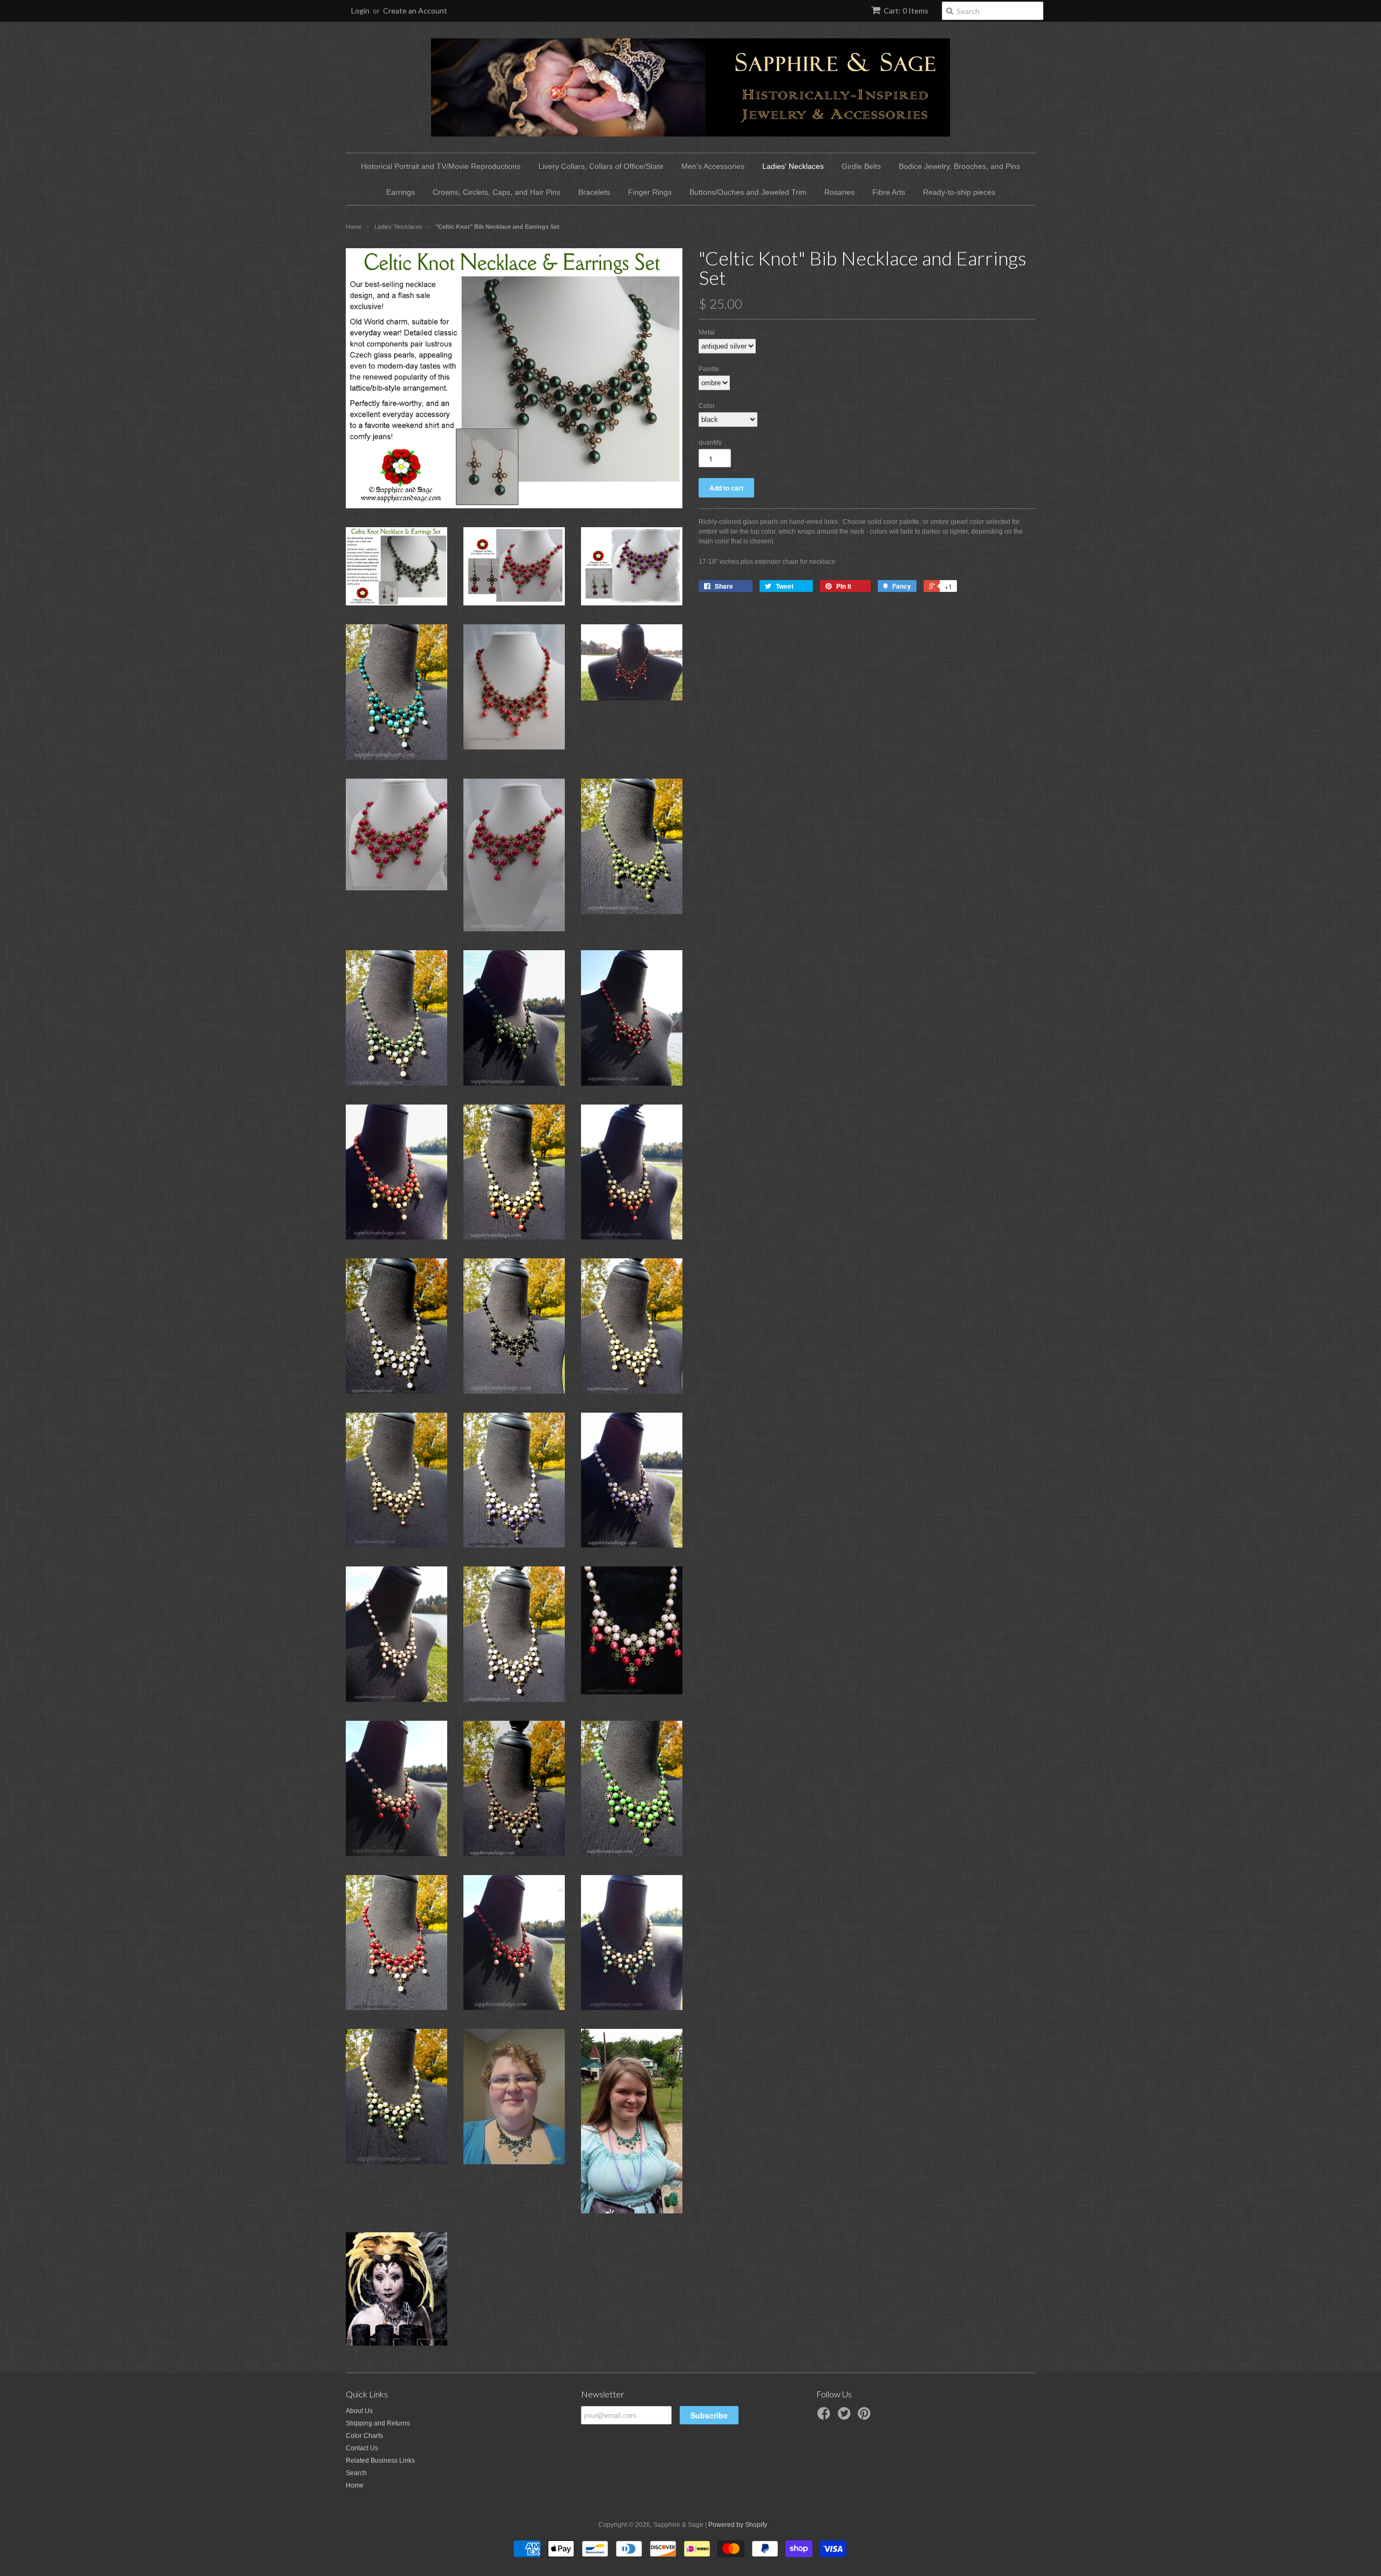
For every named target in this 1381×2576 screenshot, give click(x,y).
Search (356, 2473)
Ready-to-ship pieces (959, 192)
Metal (707, 332)
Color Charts (364, 2436)
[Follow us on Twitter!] (846, 2417)
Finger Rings (650, 192)
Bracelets (594, 192)
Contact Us (362, 2448)
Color (707, 406)
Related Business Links (380, 2461)
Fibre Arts (889, 192)
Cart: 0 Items (906, 11)
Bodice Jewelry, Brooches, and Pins (959, 166)
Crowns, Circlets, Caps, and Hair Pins (497, 192)
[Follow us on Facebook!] (825, 2417)
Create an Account (415, 11)
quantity (710, 442)
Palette (709, 369)
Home (355, 2485)
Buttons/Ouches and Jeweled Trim (748, 192)
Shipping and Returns (378, 2423)
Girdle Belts (861, 166)
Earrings (401, 192)
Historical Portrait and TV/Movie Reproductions (441, 166)
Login (360, 11)
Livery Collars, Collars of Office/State (601, 166)
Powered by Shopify (738, 2525)
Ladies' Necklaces (793, 166)
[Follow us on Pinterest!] (866, 2417)
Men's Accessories (713, 166)
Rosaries (839, 192)
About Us (359, 2411)
